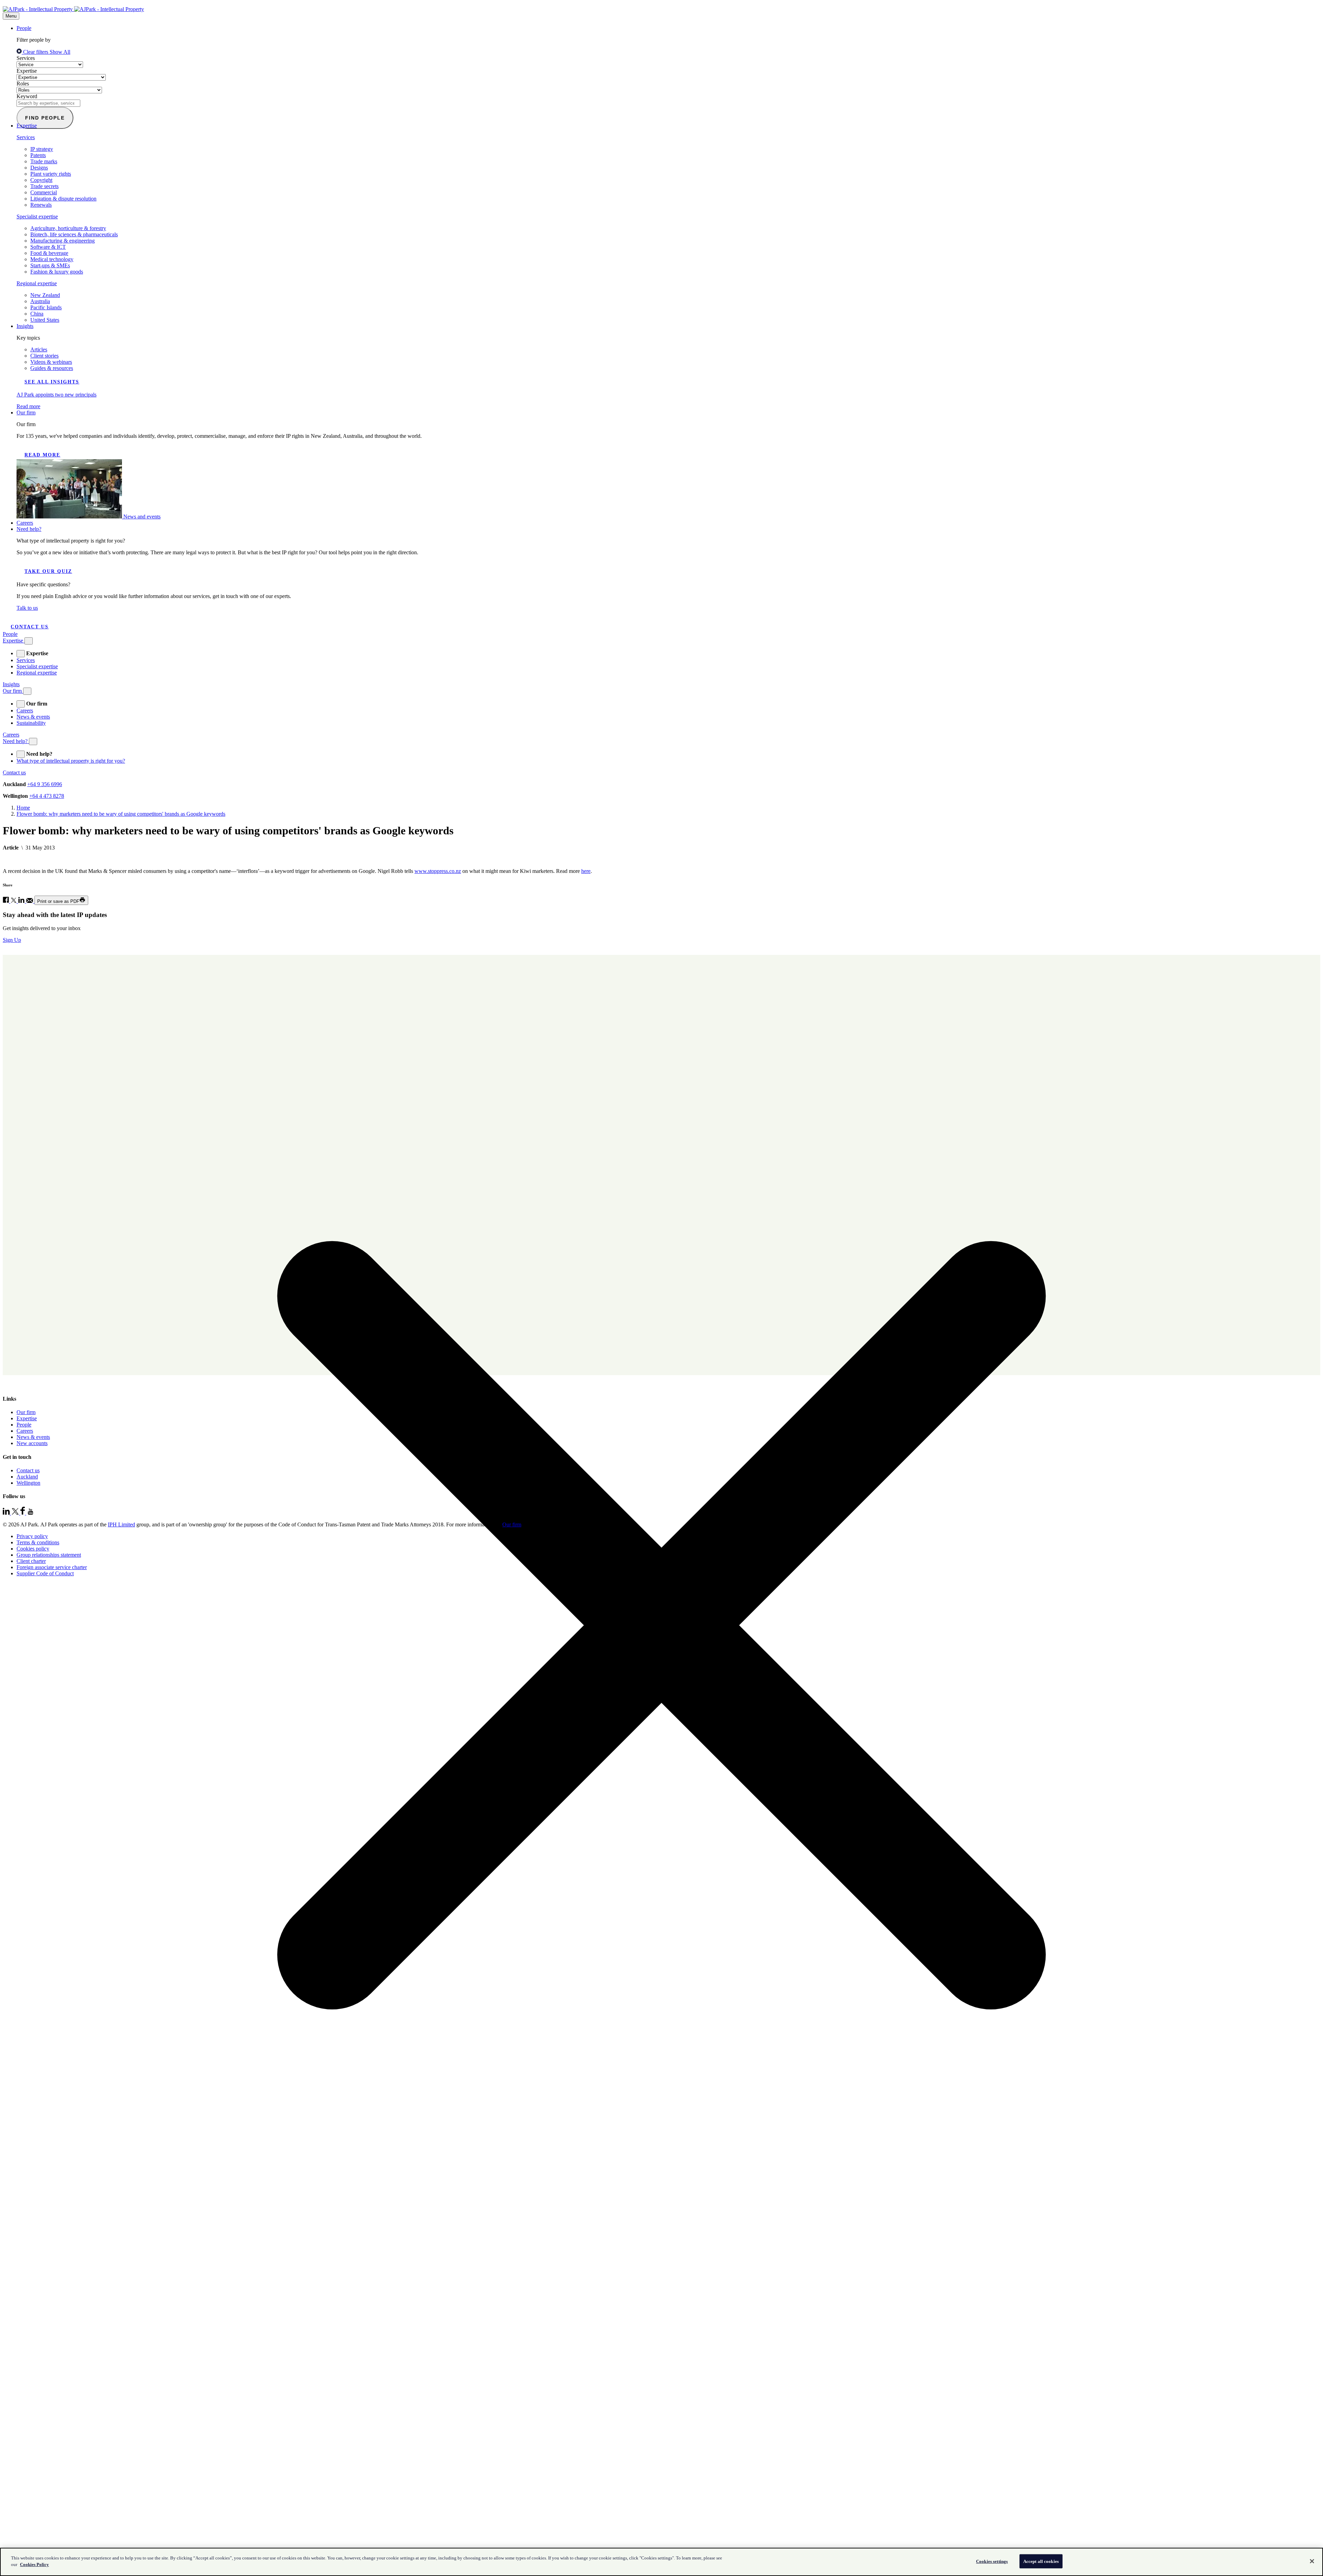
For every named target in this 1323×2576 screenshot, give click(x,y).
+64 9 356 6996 (45, 784)
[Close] (1312, 2561)
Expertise (27, 71)
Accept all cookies (1041, 2561)
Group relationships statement (49, 1555)
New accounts (32, 1443)
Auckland (27, 1477)
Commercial (44, 192)
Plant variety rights (51, 174)
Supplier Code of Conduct (45, 1573)
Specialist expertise (37, 217)
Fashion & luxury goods (57, 272)
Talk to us (27, 608)
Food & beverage (49, 253)
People (24, 28)
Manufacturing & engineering (63, 241)
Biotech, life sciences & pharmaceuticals (74, 234)
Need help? (29, 529)
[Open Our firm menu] (27, 691)
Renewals (41, 205)
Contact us (30, 627)
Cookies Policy (34, 2564)
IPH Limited (121, 1524)
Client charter (31, 1561)
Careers (25, 523)
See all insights (52, 382)
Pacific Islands (46, 307)
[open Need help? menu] (21, 754)
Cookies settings (992, 2561)
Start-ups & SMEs (50, 265)
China (37, 314)
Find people (45, 118)
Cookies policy (33, 1549)
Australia (40, 301)
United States (45, 320)
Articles (39, 349)
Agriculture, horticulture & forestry (68, 228)
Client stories (44, 356)
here (586, 871)
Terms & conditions (38, 1542)
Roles (23, 84)
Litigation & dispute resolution (63, 199)
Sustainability (31, 723)
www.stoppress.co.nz (438, 871)
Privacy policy (32, 1536)
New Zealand (45, 295)
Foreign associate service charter (52, 1567)
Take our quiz (48, 571)
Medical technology (52, 259)
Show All (60, 52)
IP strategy (42, 149)
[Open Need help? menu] (33, 741)
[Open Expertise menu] (29, 641)
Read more (42, 455)
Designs (39, 168)
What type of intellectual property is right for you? (71, 761)
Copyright (41, 180)
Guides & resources (52, 368)
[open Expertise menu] (21, 654)
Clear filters (36, 52)
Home (23, 808)
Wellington (28, 1483)
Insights (25, 326)
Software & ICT (48, 247)
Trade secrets (44, 186)
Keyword (27, 96)
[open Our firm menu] (21, 704)
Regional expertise (37, 283)
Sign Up (12, 940)
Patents (38, 155)
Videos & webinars (51, 362)
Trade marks (44, 161)
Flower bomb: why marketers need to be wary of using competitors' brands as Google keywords (121, 814)
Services (26, 58)
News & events (33, 717)
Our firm (26, 413)
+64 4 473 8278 (47, 796)
